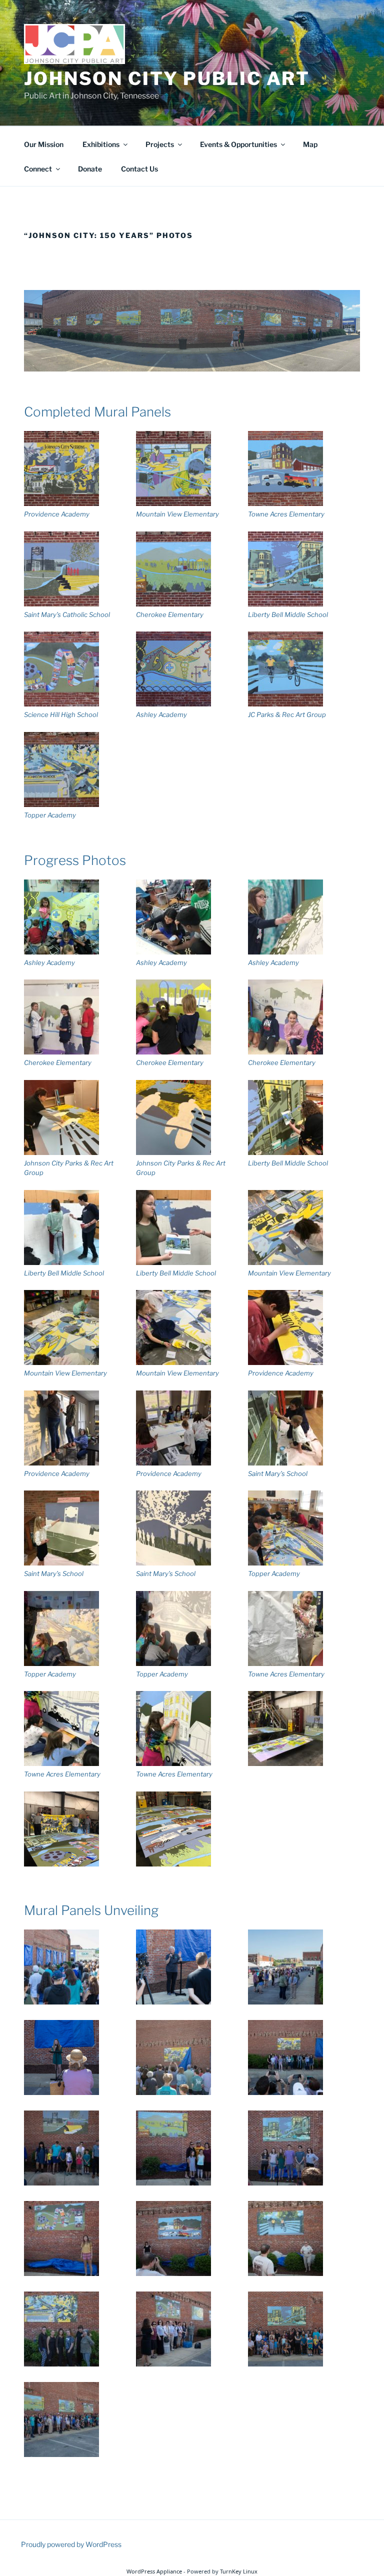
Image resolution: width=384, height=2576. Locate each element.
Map (310, 144)
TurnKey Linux (239, 2571)
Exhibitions (101, 144)
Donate (90, 169)
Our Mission (44, 144)
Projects (160, 144)
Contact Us (139, 169)
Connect (38, 169)
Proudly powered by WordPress (71, 2544)
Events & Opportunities (238, 144)
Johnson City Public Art (167, 78)
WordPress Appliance (154, 2571)
